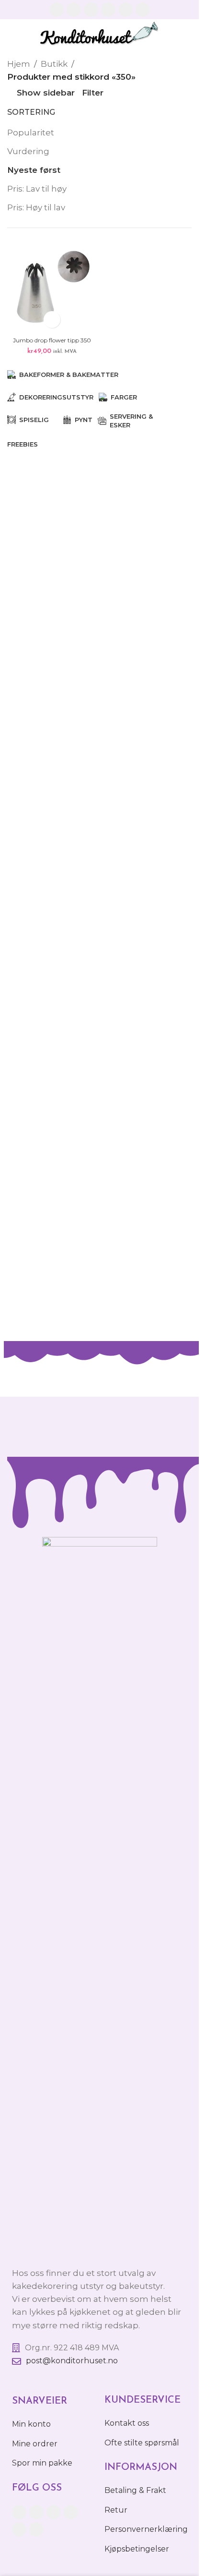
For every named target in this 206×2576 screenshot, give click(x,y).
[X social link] (74, 10)
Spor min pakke (42, 2463)
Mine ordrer (35, 2444)
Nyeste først (34, 170)
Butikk (54, 64)
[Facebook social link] (57, 10)
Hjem (19, 64)
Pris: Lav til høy (37, 189)
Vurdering (28, 151)
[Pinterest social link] (126, 10)
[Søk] (11, 34)
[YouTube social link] (108, 10)
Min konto (31, 2424)
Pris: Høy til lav (36, 207)
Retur (116, 2510)
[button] (52, 320)
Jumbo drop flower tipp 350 (52, 340)
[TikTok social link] (143, 10)
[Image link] (100, 1896)
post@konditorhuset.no (72, 2361)
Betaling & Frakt (135, 2490)
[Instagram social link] (91, 10)
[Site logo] (99, 33)
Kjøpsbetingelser (137, 2549)
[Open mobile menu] (188, 34)
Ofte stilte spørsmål (142, 2443)
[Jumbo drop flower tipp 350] (52, 288)
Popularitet (31, 133)
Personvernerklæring (146, 2529)
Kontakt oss (127, 2423)
